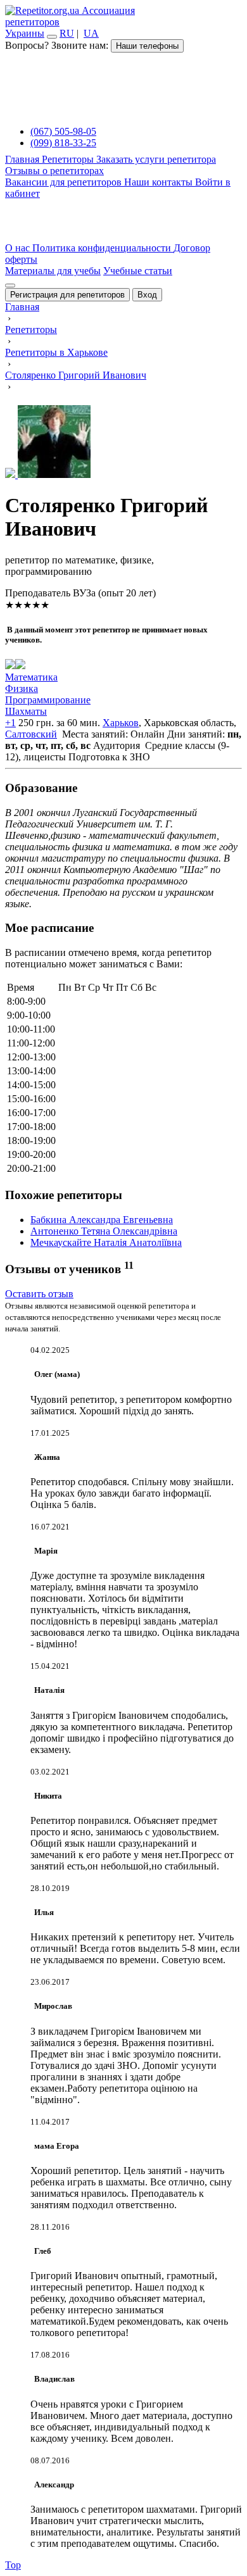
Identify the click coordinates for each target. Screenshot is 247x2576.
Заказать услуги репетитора (156, 159)
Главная (23, 159)
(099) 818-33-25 (63, 143)
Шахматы (26, 711)
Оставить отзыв (39, 1294)
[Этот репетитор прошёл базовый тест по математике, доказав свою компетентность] (20, 666)
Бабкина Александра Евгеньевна (102, 1220)
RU (67, 33)
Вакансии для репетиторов (65, 182)
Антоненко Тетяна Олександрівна (104, 1231)
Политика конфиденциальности (103, 248)
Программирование (48, 700)
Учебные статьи (138, 271)
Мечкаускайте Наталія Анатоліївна (106, 1242)
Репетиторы (69, 159)
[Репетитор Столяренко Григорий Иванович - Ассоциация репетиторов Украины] (123, 443)
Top (13, 2565)
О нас (19, 248)
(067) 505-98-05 (63, 131)
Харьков (121, 723)
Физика (22, 688)
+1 (10, 723)
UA (91, 33)
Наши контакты (160, 182)
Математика (31, 677)
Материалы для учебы (53, 271)
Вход (147, 295)
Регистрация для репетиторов (67, 295)
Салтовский (31, 734)
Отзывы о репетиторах (54, 171)
